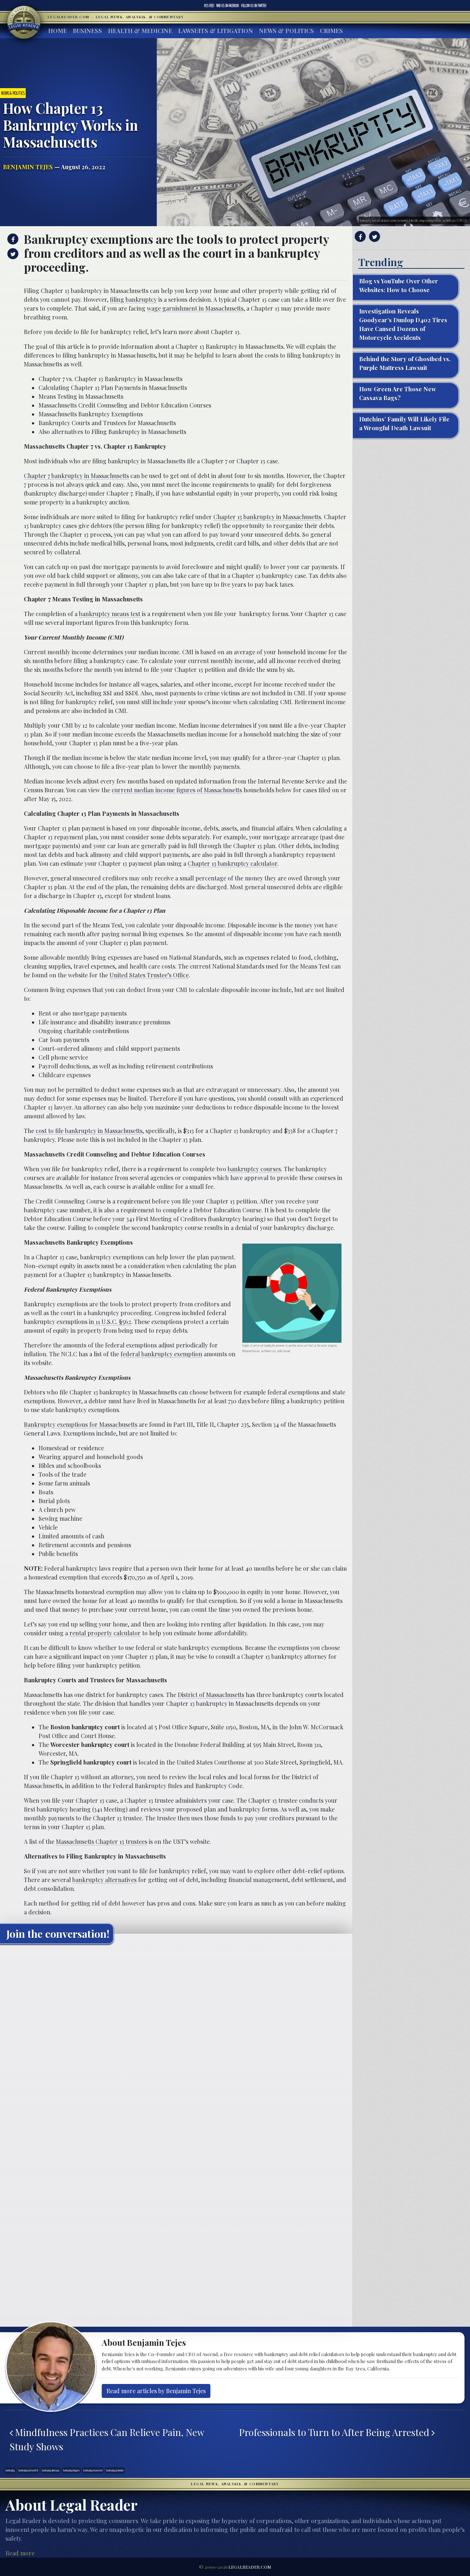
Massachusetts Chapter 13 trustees (102, 1841)
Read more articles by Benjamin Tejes (156, 2391)
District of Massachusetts (211, 1695)
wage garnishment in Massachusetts (195, 308)
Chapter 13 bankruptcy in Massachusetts (267, 517)
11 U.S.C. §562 (113, 1322)
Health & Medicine (140, 31)
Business (87, 31)
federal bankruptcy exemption (161, 1354)
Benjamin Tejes (28, 167)
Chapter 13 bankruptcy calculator (232, 863)
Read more (20, 2553)
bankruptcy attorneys (51, 2470)
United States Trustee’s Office (149, 975)
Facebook (228, 6)
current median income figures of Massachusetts (177, 790)
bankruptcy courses (254, 1169)
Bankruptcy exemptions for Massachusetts (81, 1424)
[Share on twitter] (12, 254)
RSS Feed (209, 6)
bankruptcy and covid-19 (28, 2470)
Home (57, 31)
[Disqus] (176, 2041)
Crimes (331, 31)
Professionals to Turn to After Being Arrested (335, 2432)
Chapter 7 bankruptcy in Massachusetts (76, 476)
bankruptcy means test (110, 614)
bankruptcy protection (115, 2470)
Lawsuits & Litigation (216, 31)
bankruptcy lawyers (71, 2470)
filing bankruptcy (133, 299)
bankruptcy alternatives (104, 1880)
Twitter (254, 6)
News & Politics (286, 31)
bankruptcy (10, 2470)
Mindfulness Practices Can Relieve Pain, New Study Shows (107, 2439)
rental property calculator (105, 1633)
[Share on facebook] (12, 239)
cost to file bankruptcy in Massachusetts (89, 1131)
